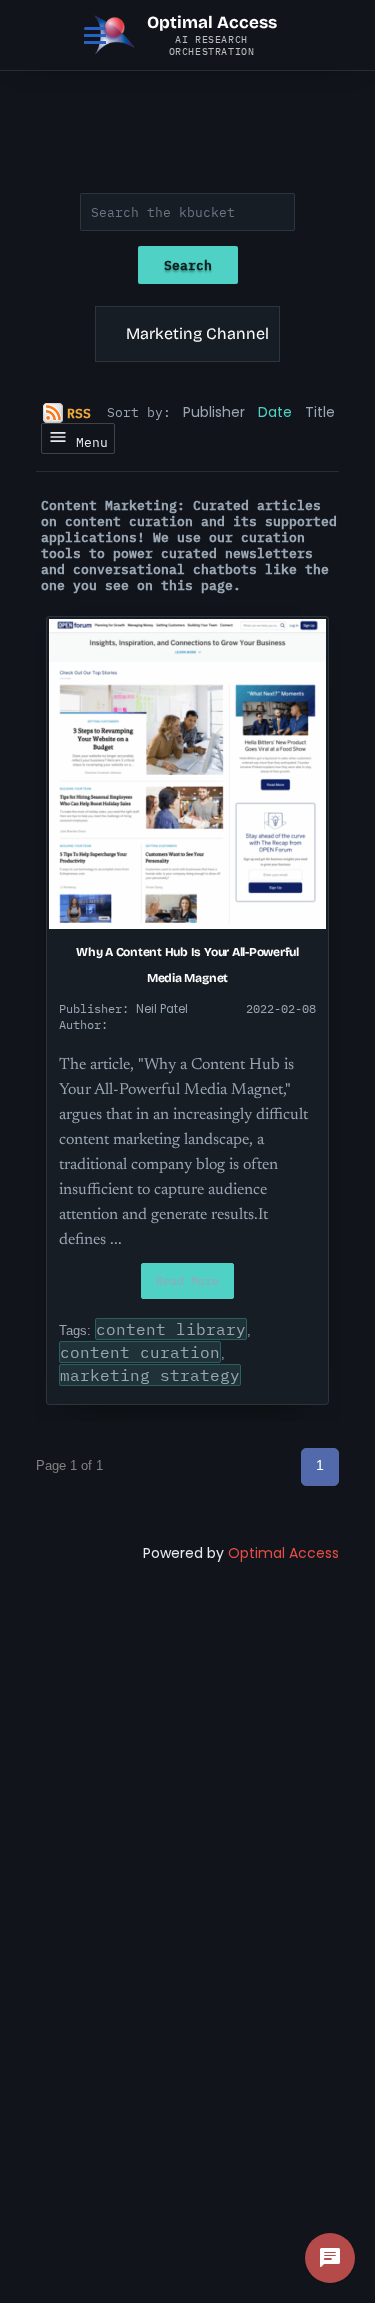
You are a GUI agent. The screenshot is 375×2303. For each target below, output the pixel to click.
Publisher (214, 412)
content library (171, 1329)
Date (275, 412)
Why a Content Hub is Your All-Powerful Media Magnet (187, 965)
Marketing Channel (197, 333)
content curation (140, 1352)
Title (320, 412)
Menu (88, 442)
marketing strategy (150, 1375)
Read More (187, 1280)
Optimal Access (283, 1553)
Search (188, 265)
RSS (79, 413)
